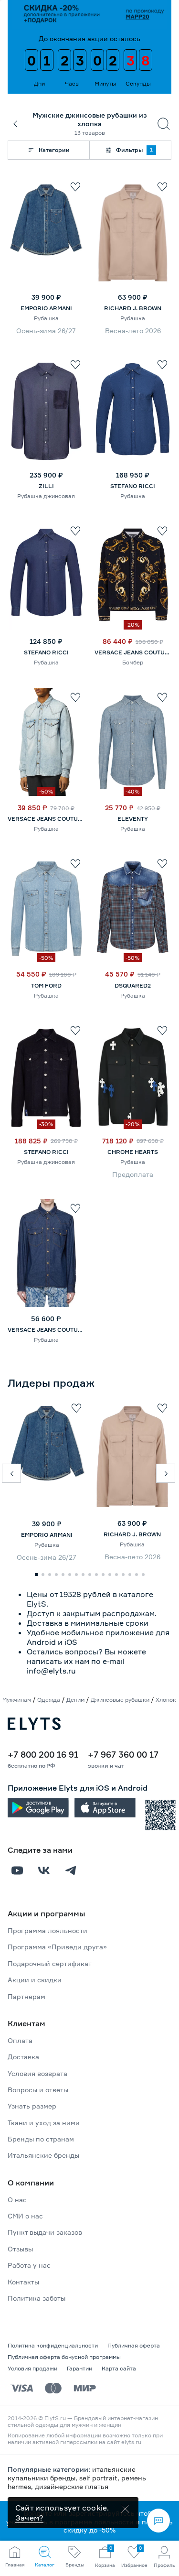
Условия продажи (32, 2368)
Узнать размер (32, 2106)
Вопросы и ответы (38, 2090)
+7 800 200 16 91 (43, 1754)
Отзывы (20, 2249)
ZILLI (46, 486)
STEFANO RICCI (133, 486)
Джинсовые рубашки (120, 1700)
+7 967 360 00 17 (123, 1754)
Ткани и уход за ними (44, 2123)
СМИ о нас (25, 2216)
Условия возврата (37, 2073)
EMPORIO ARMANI (46, 308)
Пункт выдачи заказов (45, 2232)
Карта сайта (119, 2368)
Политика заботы (37, 2298)
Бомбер (133, 662)
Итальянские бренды (43, 2155)
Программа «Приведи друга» (57, 1947)
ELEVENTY (133, 819)
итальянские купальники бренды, (72, 2473)
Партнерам (26, 1996)
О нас (17, 2200)
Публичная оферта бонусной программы (64, 2357)
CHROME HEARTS (133, 1152)
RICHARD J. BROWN (133, 308)
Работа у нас (29, 2265)
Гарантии (79, 2368)
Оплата (20, 2040)
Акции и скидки (35, 1980)
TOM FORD (46, 985)
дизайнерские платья (72, 2486)
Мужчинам (16, 1700)
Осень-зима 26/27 (46, 331)
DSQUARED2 (133, 985)
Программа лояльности (47, 1930)
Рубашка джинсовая (46, 496)
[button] (11, 1473)
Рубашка (46, 318)
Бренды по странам (41, 2139)
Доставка (23, 2057)
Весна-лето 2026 (133, 331)
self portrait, (100, 2478)
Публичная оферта (134, 2345)
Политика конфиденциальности (53, 2345)
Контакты (23, 2282)
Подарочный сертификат (50, 1963)
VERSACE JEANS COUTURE (133, 652)
